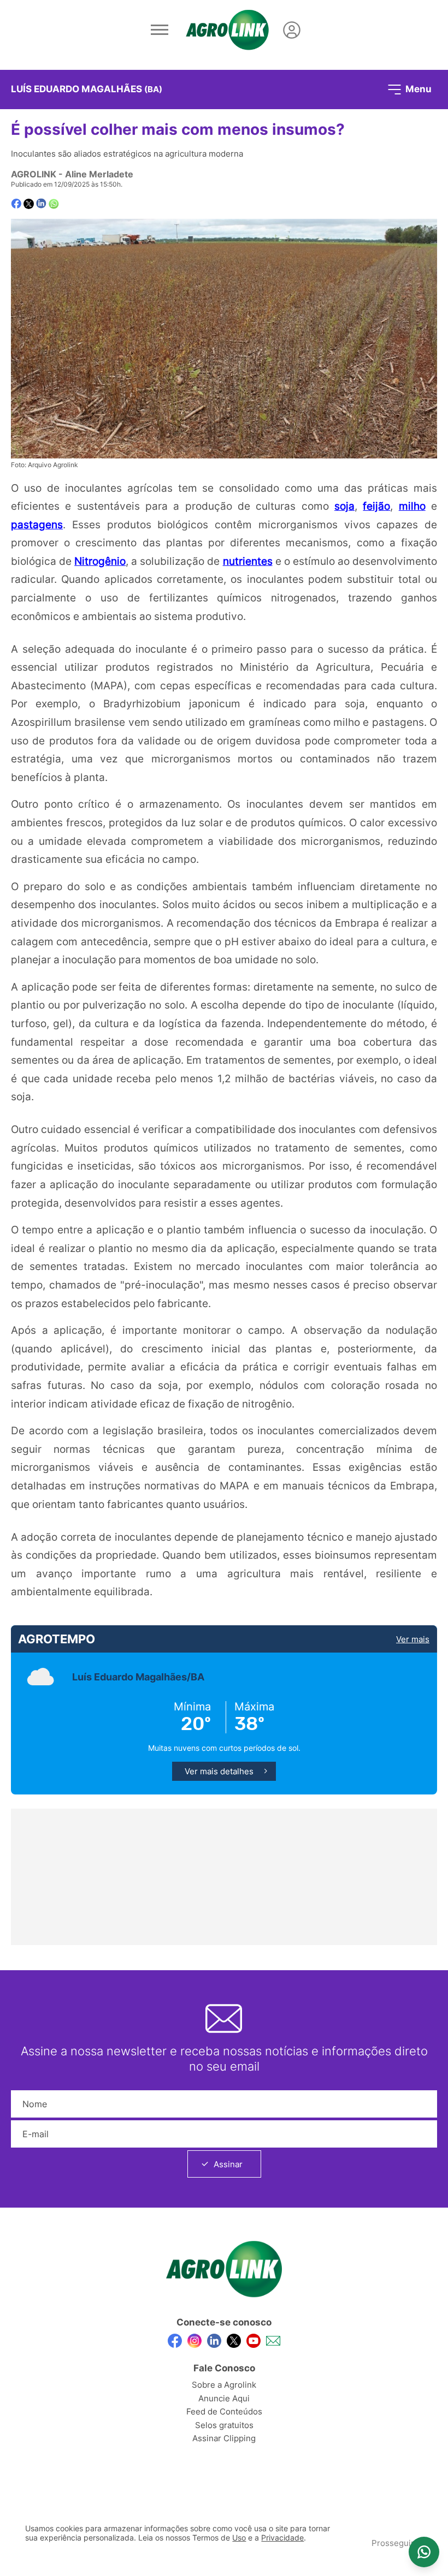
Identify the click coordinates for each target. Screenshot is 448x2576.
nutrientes (248, 561)
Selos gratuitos (224, 2425)
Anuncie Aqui (224, 2398)
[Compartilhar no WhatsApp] (54, 204)
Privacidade (282, 2538)
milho (412, 506)
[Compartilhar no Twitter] (29, 204)
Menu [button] (417, 88)
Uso (239, 2538)
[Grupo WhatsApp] (424, 2552)
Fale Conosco (224, 2368)
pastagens (37, 524)
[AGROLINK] (227, 30)
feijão (376, 506)
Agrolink (34, 174)
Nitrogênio (100, 561)
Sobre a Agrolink (224, 2385)
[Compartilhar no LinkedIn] (41, 204)
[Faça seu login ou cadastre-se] (292, 30)
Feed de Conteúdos (224, 2411)
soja (344, 506)
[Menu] (160, 30)
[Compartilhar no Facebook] (16, 204)
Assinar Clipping (224, 2438)
